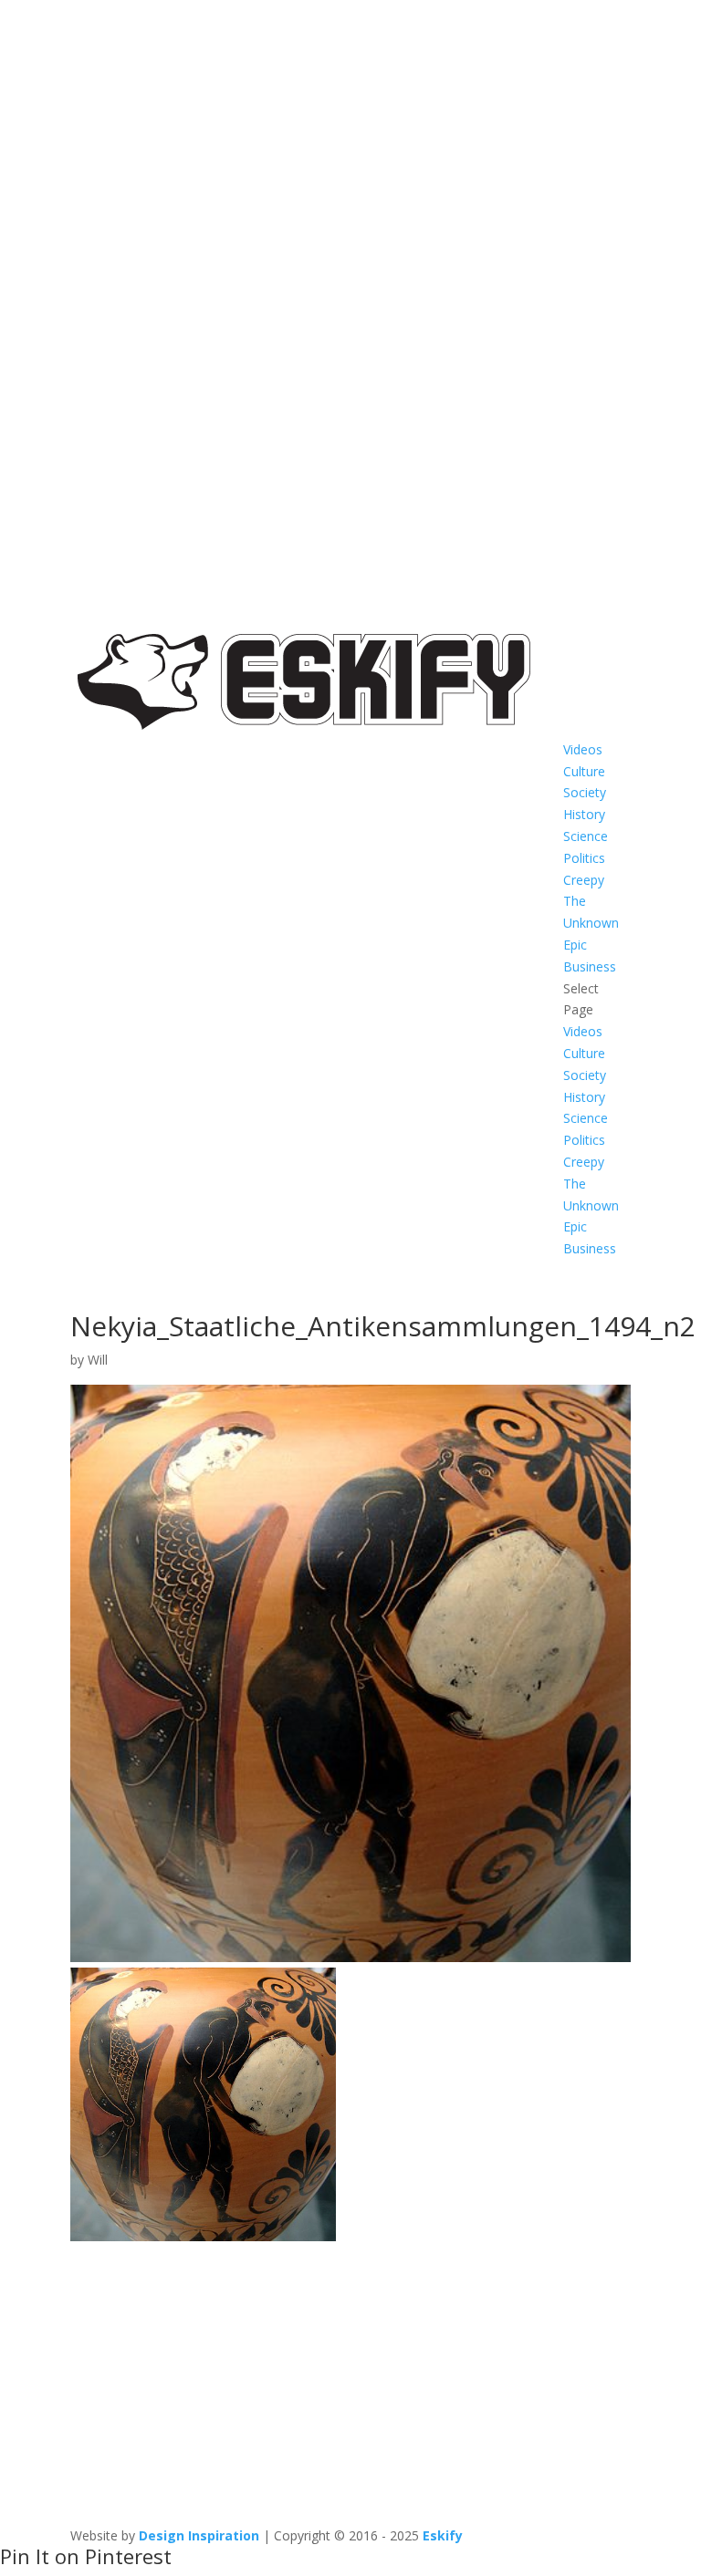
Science (586, 836)
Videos (583, 749)
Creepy (584, 880)
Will (98, 1360)
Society (585, 792)
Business (590, 966)
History (584, 814)
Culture (584, 771)
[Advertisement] (350, 2375)
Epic (575, 945)
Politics (584, 858)
